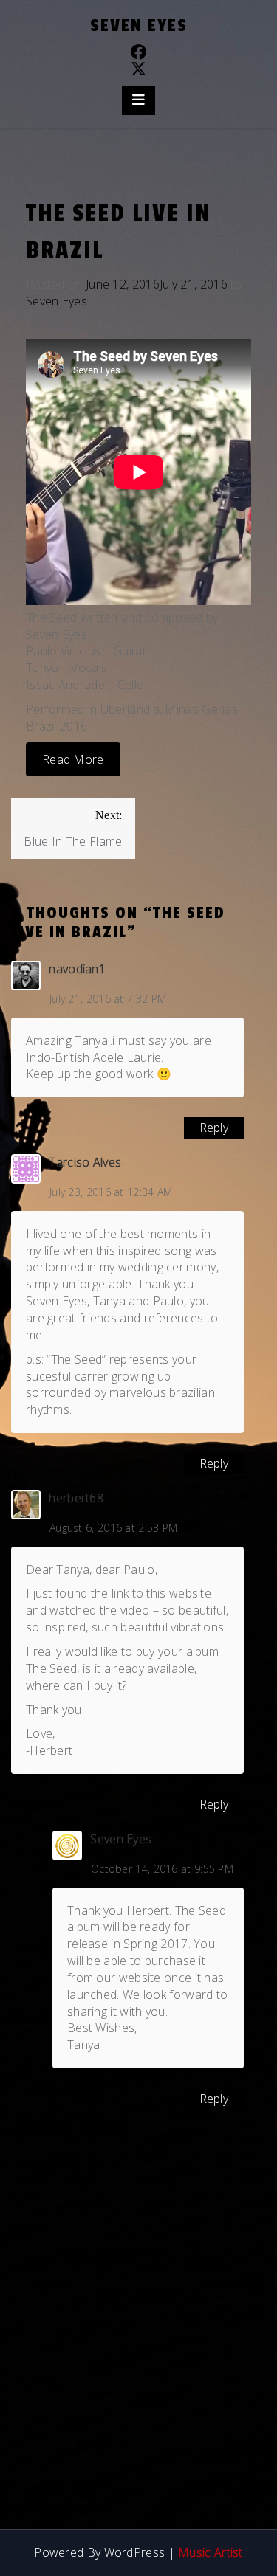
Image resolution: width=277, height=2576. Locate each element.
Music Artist (211, 2552)
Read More (73, 759)
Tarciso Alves (85, 1162)
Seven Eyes (139, 25)
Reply (214, 1128)
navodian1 (77, 969)
